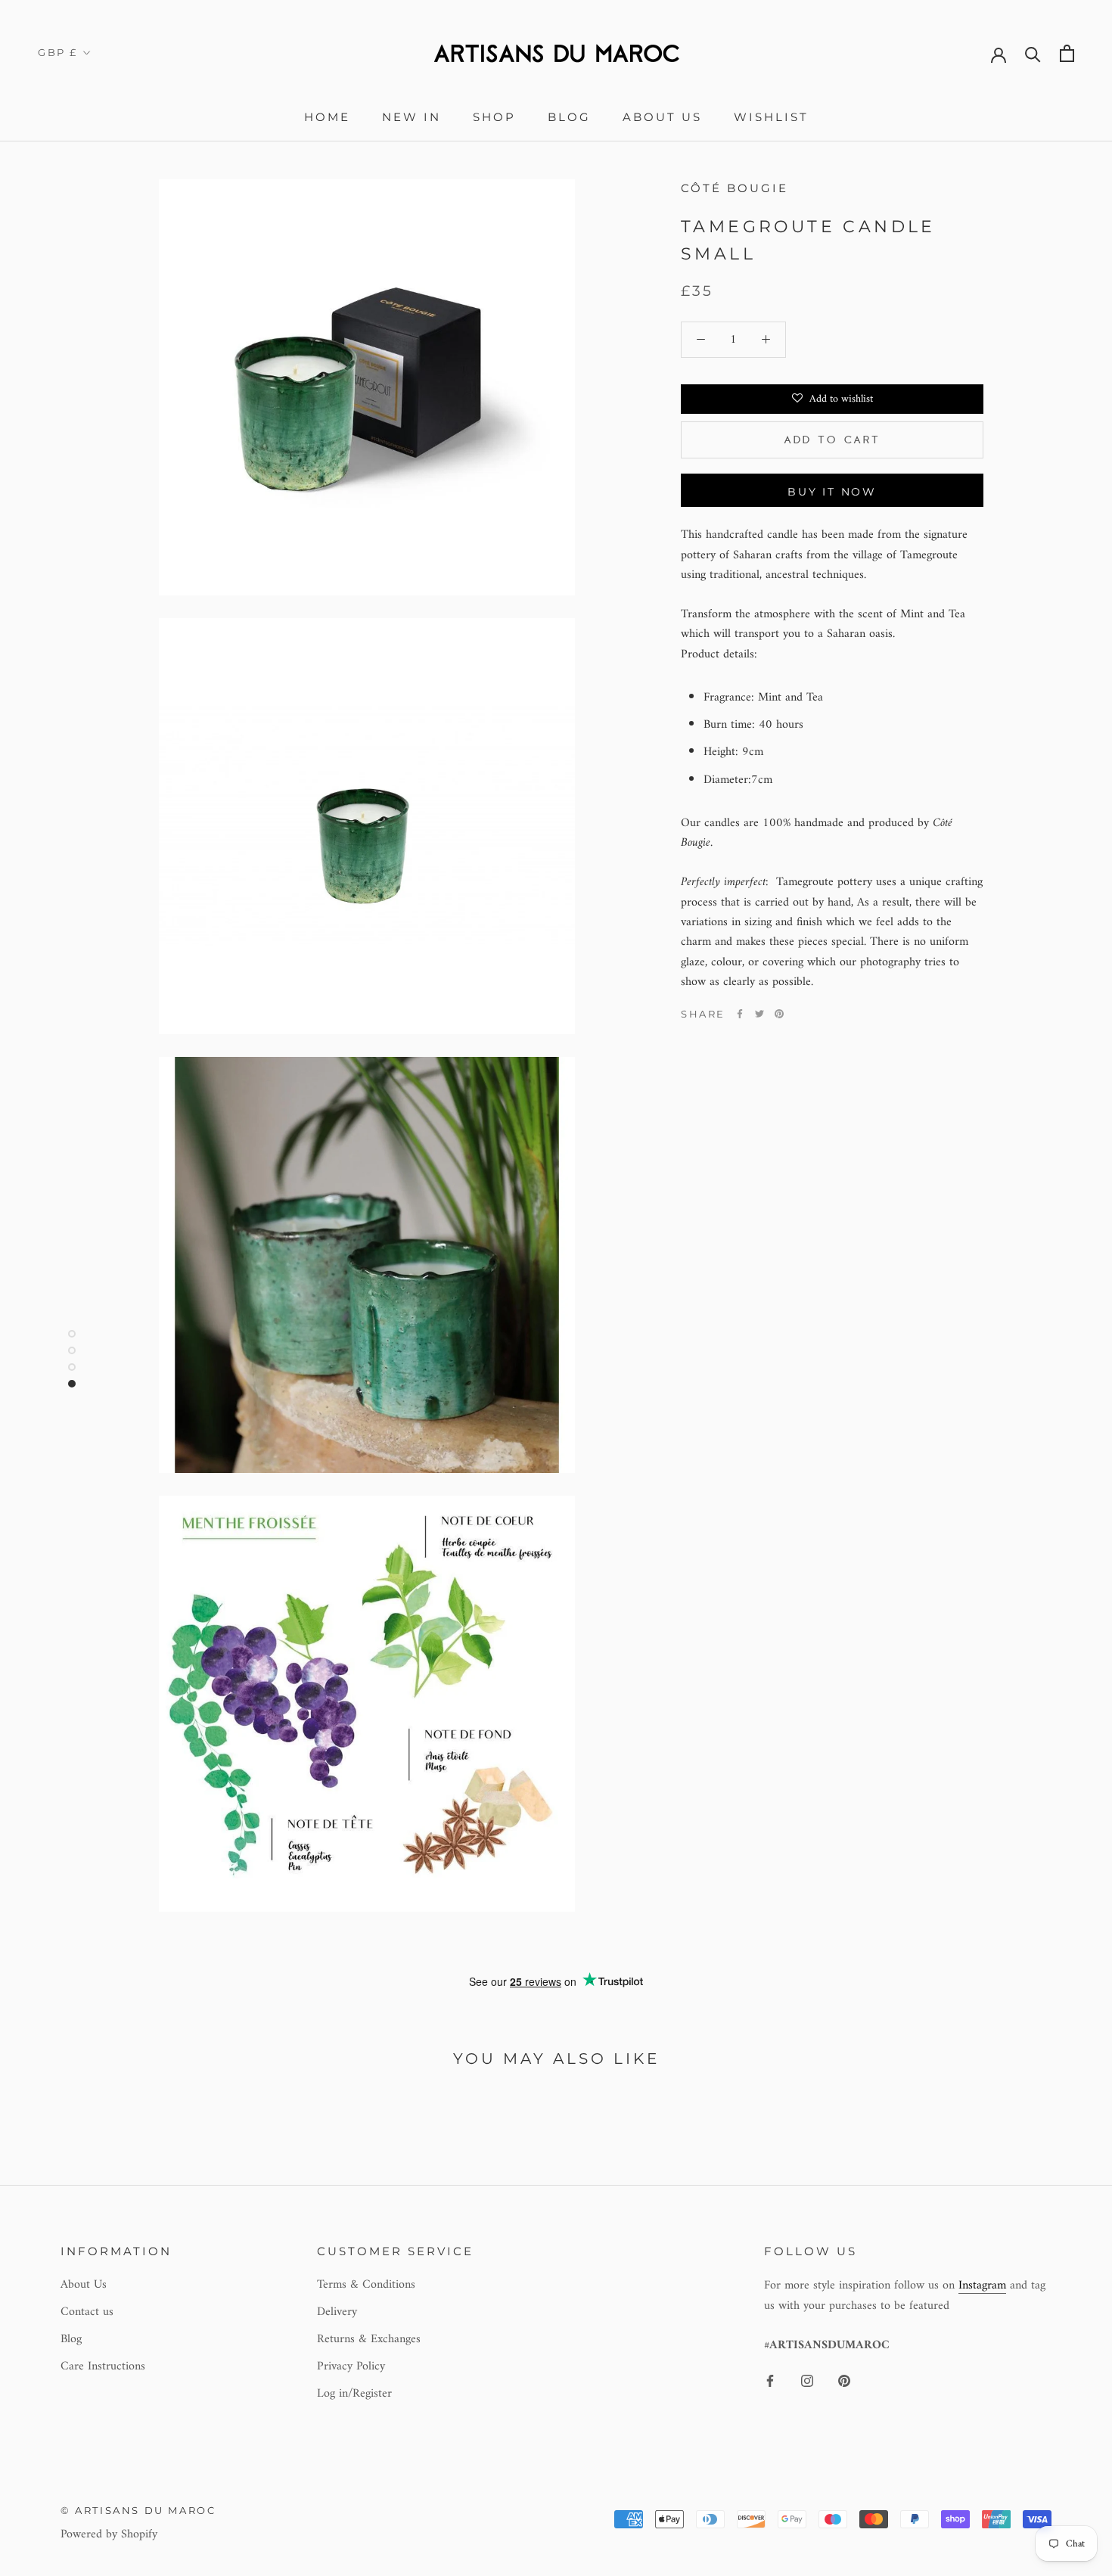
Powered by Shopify (109, 2534)
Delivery (337, 2312)
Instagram (982, 2285)
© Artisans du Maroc (138, 2510)
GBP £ (58, 52)
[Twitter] (759, 1014)
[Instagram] (807, 2380)
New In (412, 117)
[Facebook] (740, 1014)
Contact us (87, 2312)
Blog (569, 117)
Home (327, 117)
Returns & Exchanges (369, 2339)
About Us (662, 117)
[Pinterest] (779, 1014)
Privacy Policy (351, 2366)
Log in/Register (354, 2394)
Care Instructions (103, 2366)
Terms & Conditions (366, 2285)
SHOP (494, 117)
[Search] (1033, 53)
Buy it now (832, 492)
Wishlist (771, 117)
